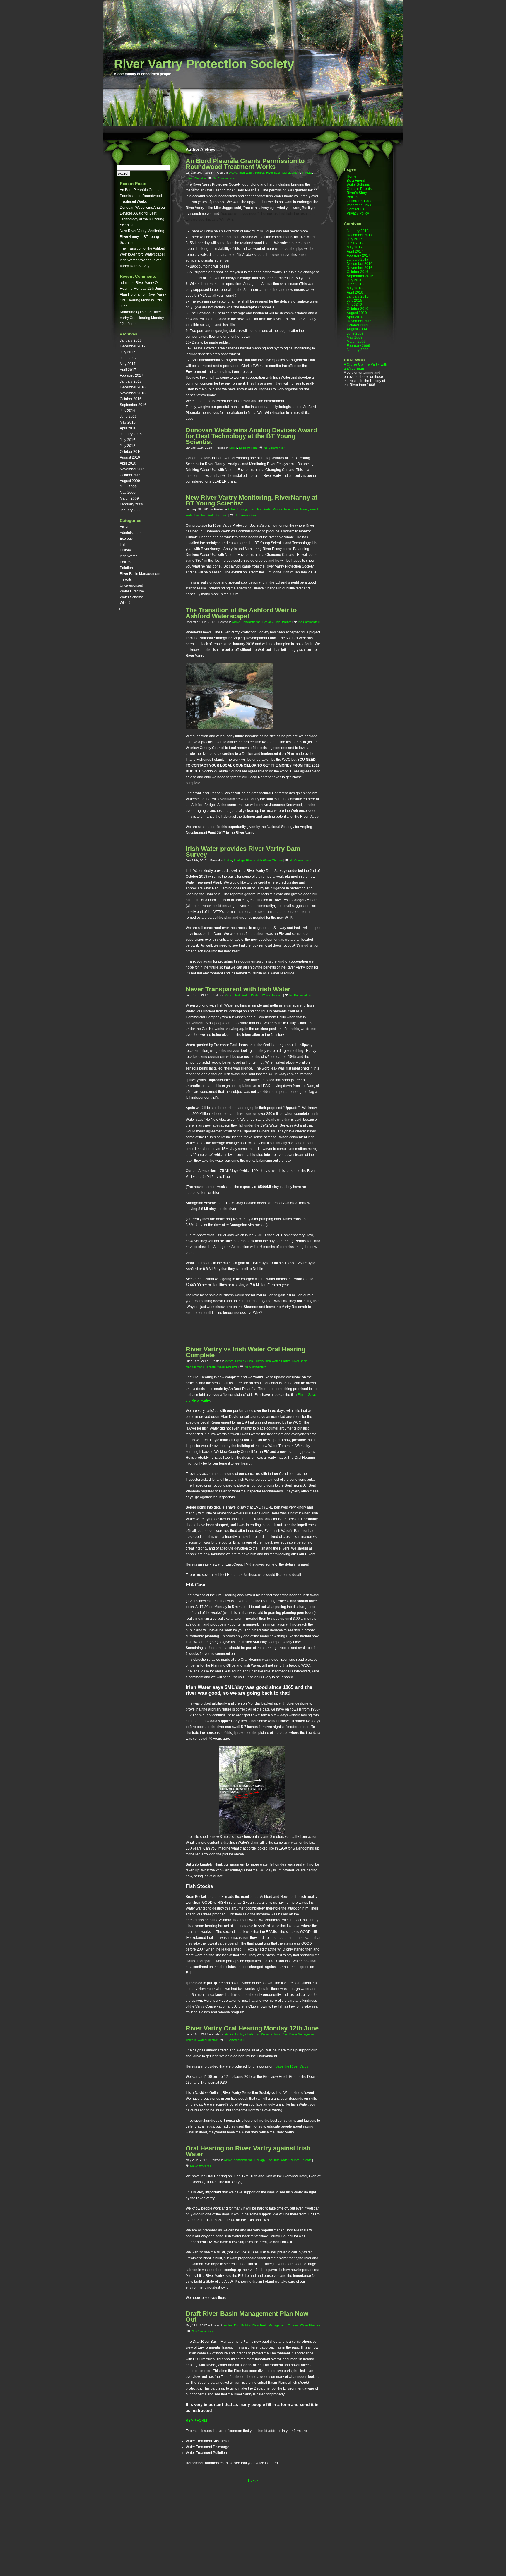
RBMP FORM (196, 2421)
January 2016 (131, 434)
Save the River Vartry (292, 2066)
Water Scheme (131, 597)
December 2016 (133, 387)
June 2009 (128, 487)
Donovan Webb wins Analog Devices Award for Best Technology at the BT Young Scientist (251, 436)
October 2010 (131, 452)
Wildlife (126, 603)
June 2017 (128, 358)
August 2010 (130, 457)
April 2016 (128, 428)
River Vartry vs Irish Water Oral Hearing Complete (246, 1352)
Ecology (126, 539)
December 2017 (133, 346)
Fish (123, 544)
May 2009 (128, 493)
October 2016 (131, 399)
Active (125, 527)
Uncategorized (131, 585)
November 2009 (133, 469)
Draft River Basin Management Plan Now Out (247, 2317)
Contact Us (355, 209)
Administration (131, 533)
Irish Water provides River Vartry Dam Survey (243, 852)
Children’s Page (360, 201)
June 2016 (128, 417)
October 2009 (131, 475)
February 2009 (131, 504)
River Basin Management (140, 574)
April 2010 (128, 463)
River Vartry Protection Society (204, 64)
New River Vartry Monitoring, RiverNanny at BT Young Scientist (142, 237)
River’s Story (357, 193)
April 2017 (128, 370)
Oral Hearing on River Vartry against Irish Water (248, 2151)
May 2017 (128, 364)
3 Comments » (235, 2040)
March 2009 (129, 498)
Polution (126, 568)
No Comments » (224, 178)
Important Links (359, 205)
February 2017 (131, 376)
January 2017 (131, 381)
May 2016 (128, 422)
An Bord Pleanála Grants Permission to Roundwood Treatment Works (141, 196)
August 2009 (130, 481)
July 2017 (128, 352)
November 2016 (133, 393)
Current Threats (359, 189)
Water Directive (132, 591)
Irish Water (128, 556)
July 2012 (128, 446)
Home (352, 176)
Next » (253, 2481)
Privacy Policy (358, 213)
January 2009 (131, 510)
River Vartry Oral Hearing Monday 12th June (143, 300)
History (125, 550)
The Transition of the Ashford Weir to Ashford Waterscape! (241, 613)
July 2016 (128, 411)
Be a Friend (356, 181)
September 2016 (133, 405)
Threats (126, 580)
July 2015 (128, 440)
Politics (125, 562)
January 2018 (131, 340)
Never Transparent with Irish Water (238, 989)
